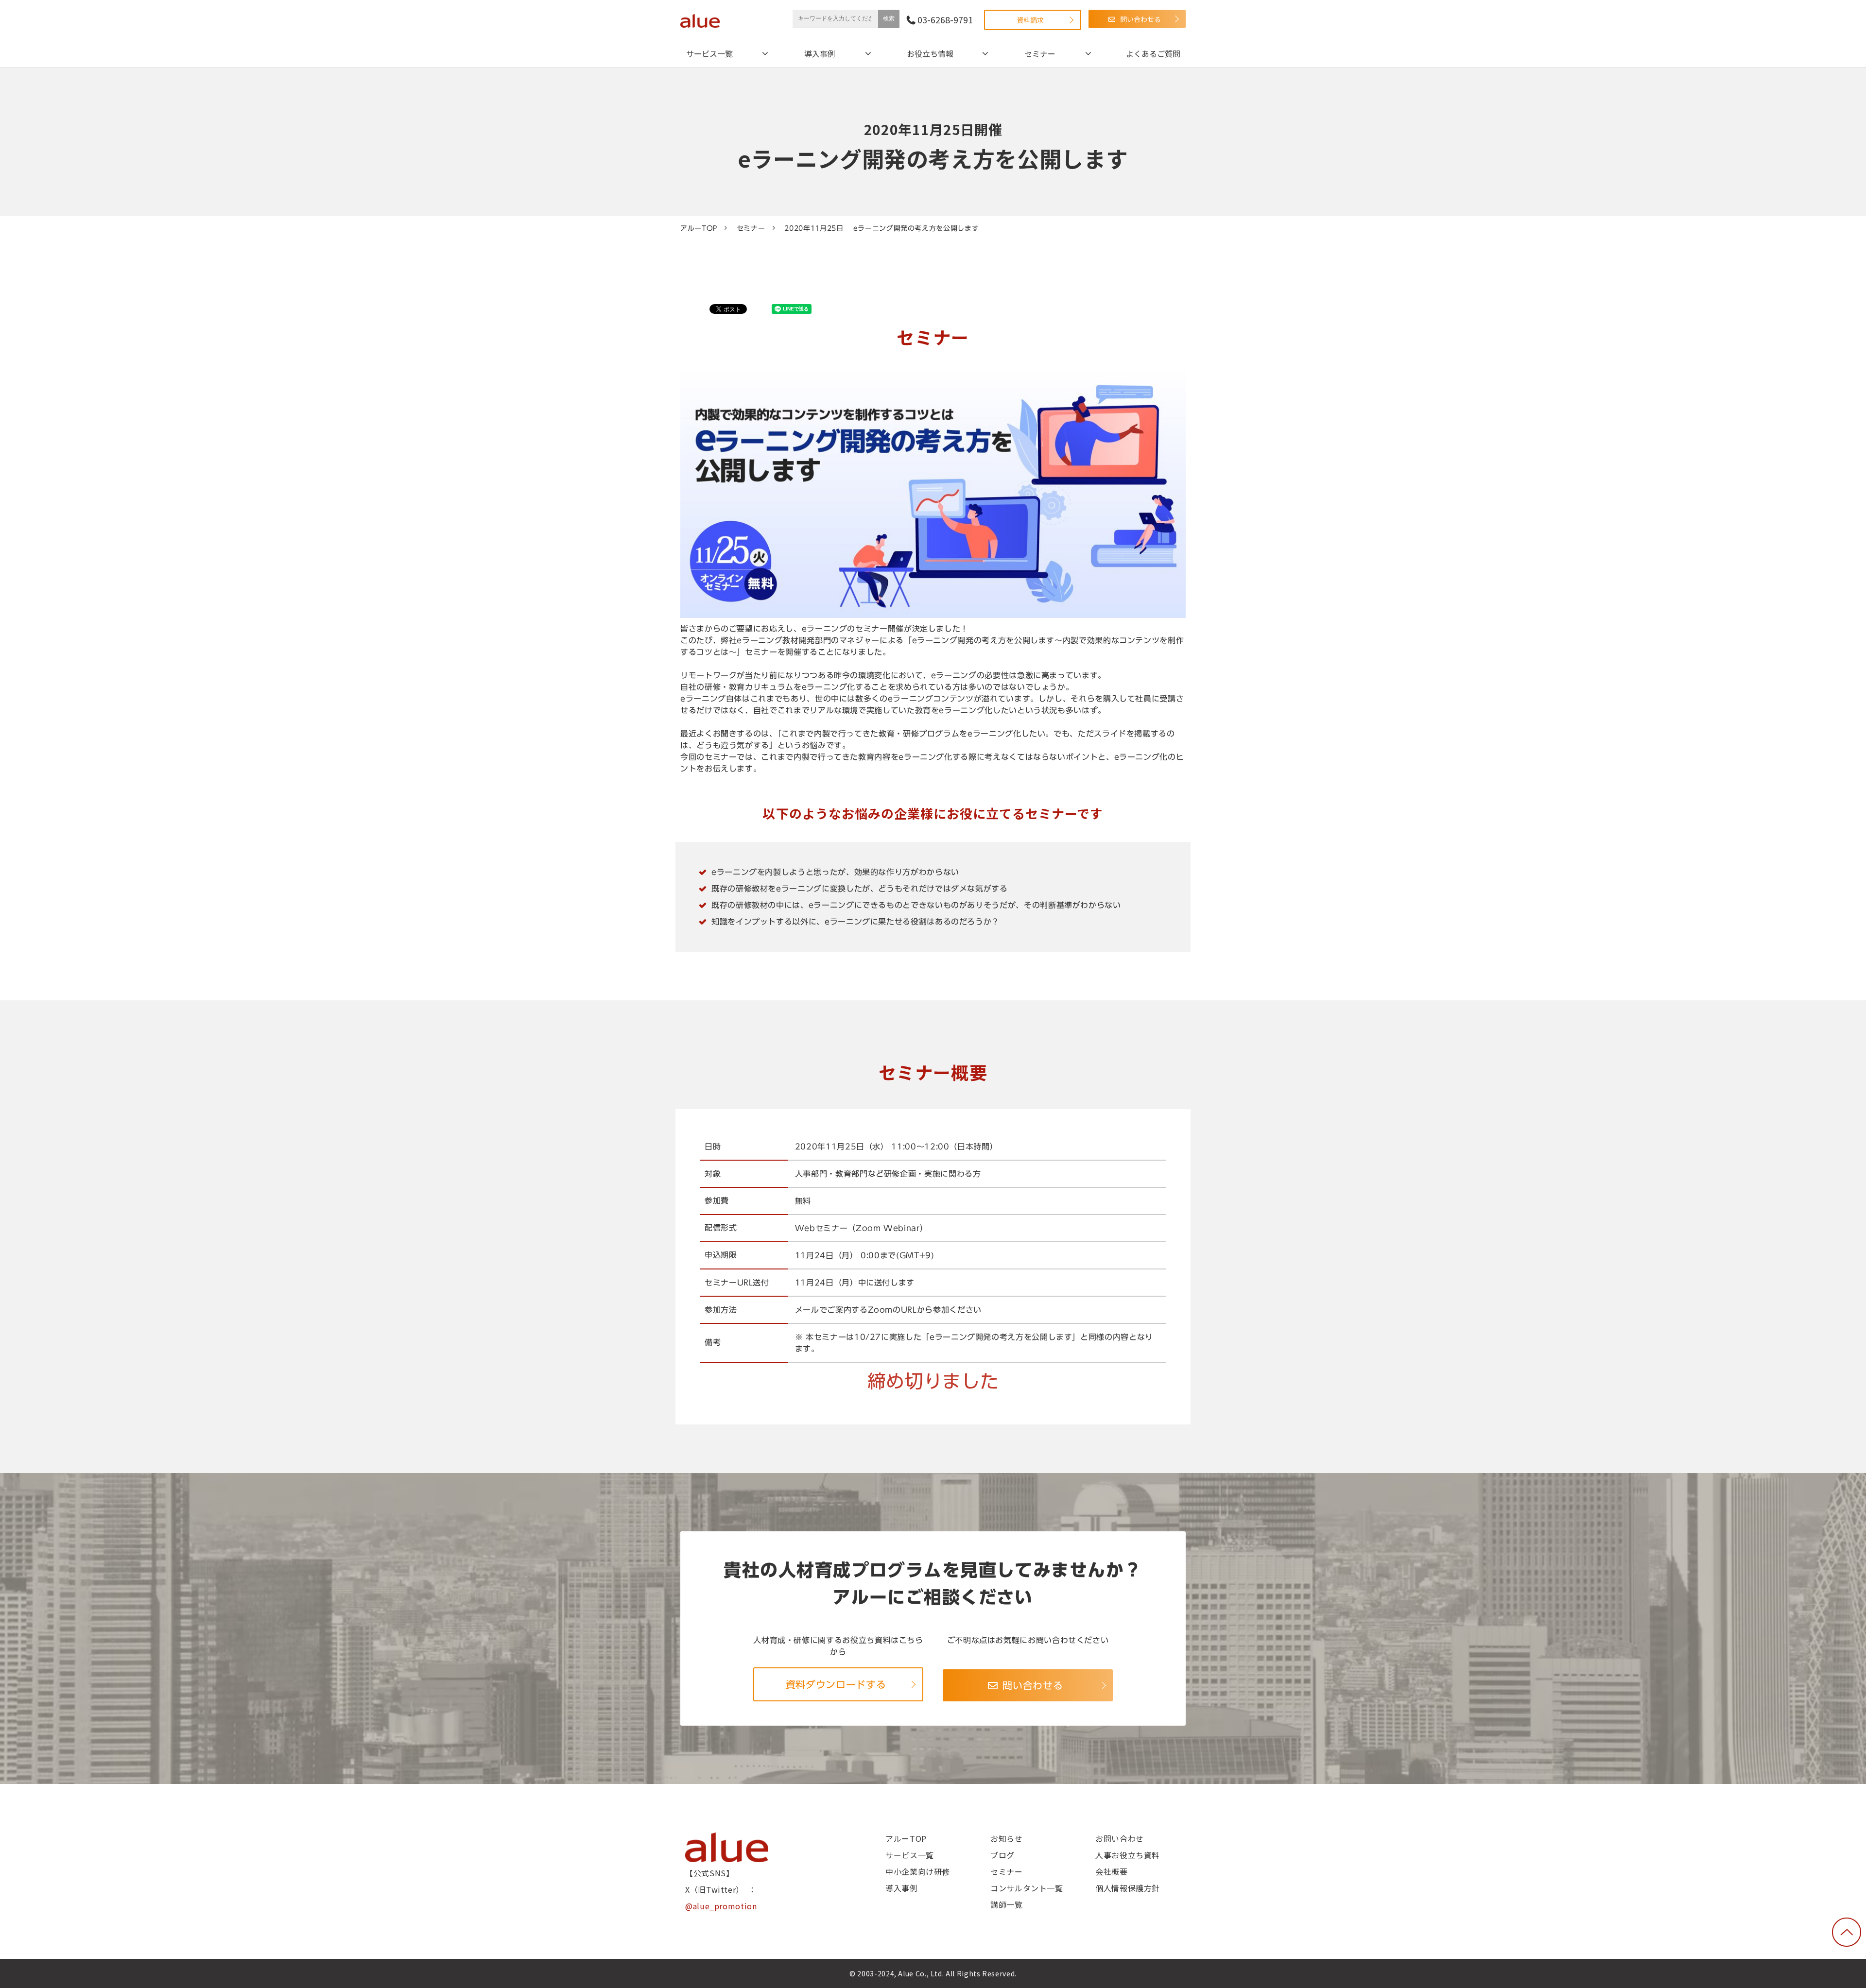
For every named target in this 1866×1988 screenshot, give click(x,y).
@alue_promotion (721, 1906)
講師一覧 (1007, 1904)
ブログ (1002, 1855)
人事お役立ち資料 (1128, 1855)
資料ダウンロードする (836, 1684)
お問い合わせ (1120, 1838)
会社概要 (1112, 1871)
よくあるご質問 (1153, 53)
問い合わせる (1140, 19)
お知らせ (1007, 1838)
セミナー (1040, 53)
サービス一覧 (709, 53)
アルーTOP (699, 228)
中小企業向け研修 (918, 1871)
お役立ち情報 (930, 53)
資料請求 (1030, 20)
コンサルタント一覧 (1027, 1888)
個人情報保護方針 (1128, 1888)
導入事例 (820, 53)
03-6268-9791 (945, 20)
